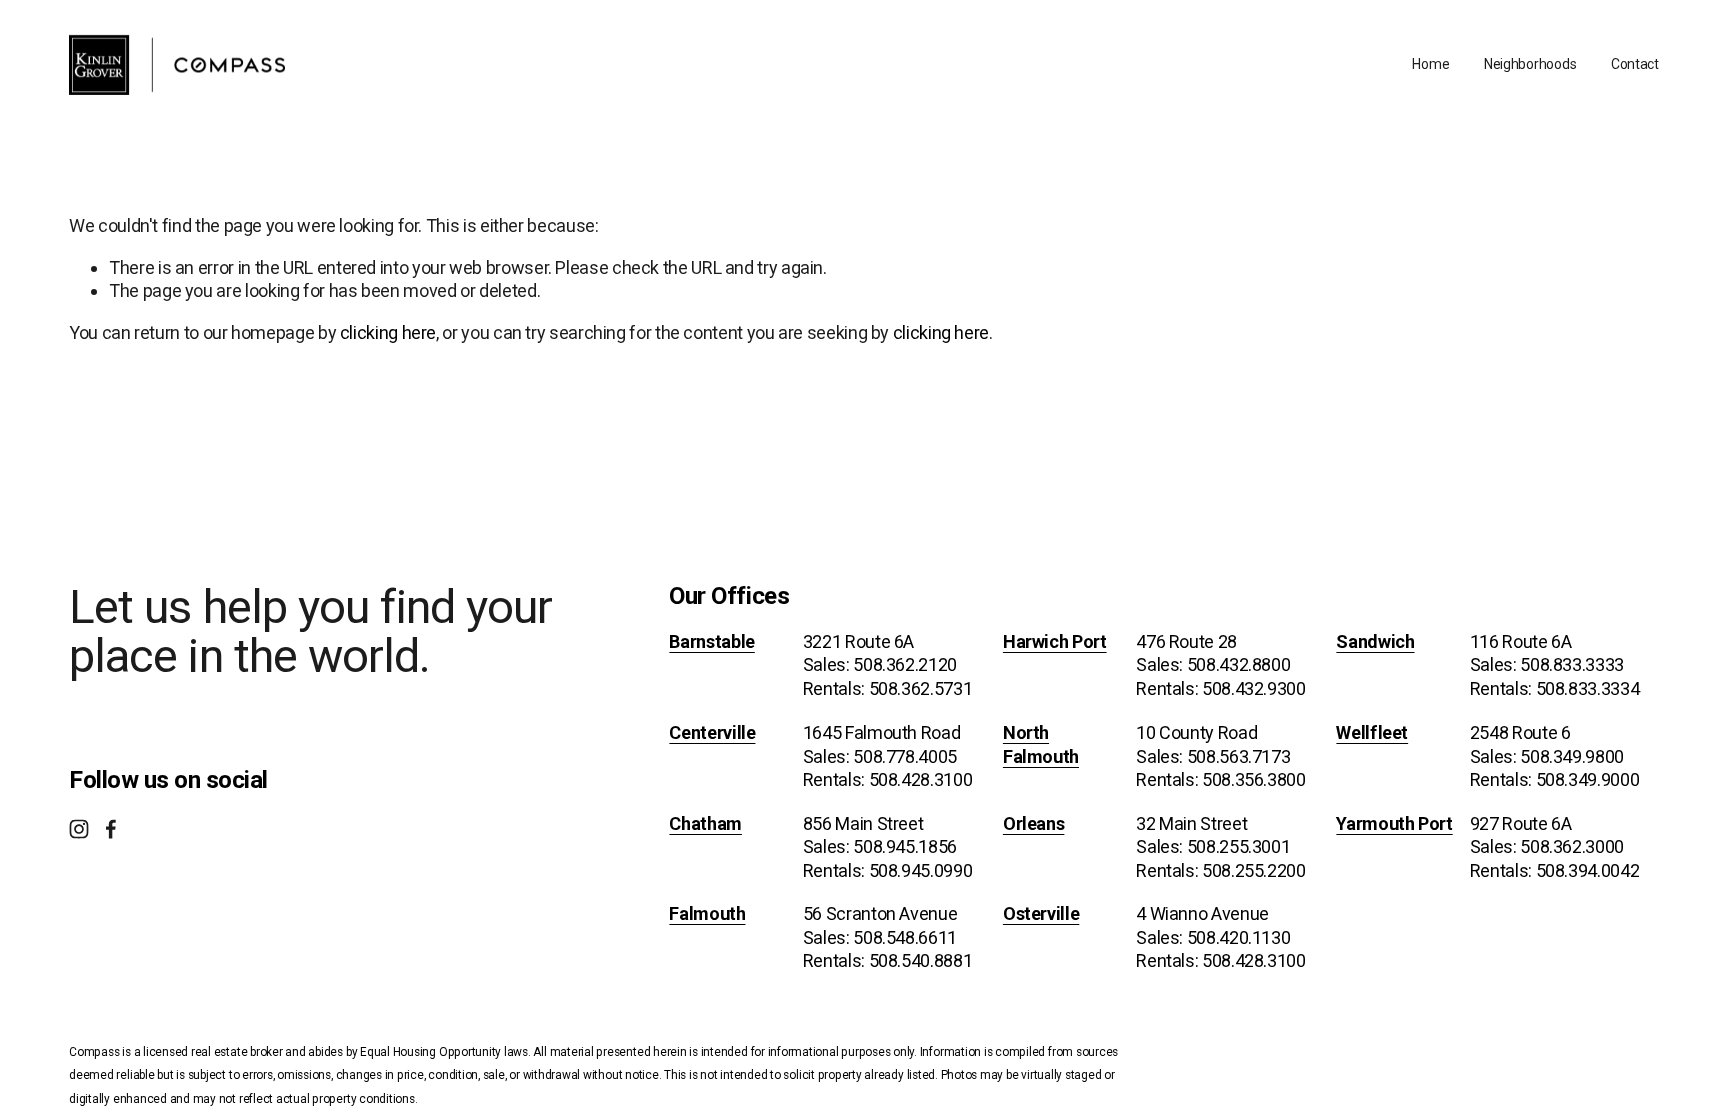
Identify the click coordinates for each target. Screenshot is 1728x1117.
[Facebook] (111, 829)
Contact (1635, 64)
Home (1430, 64)
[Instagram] (79, 829)
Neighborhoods (1530, 64)
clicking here (388, 332)
